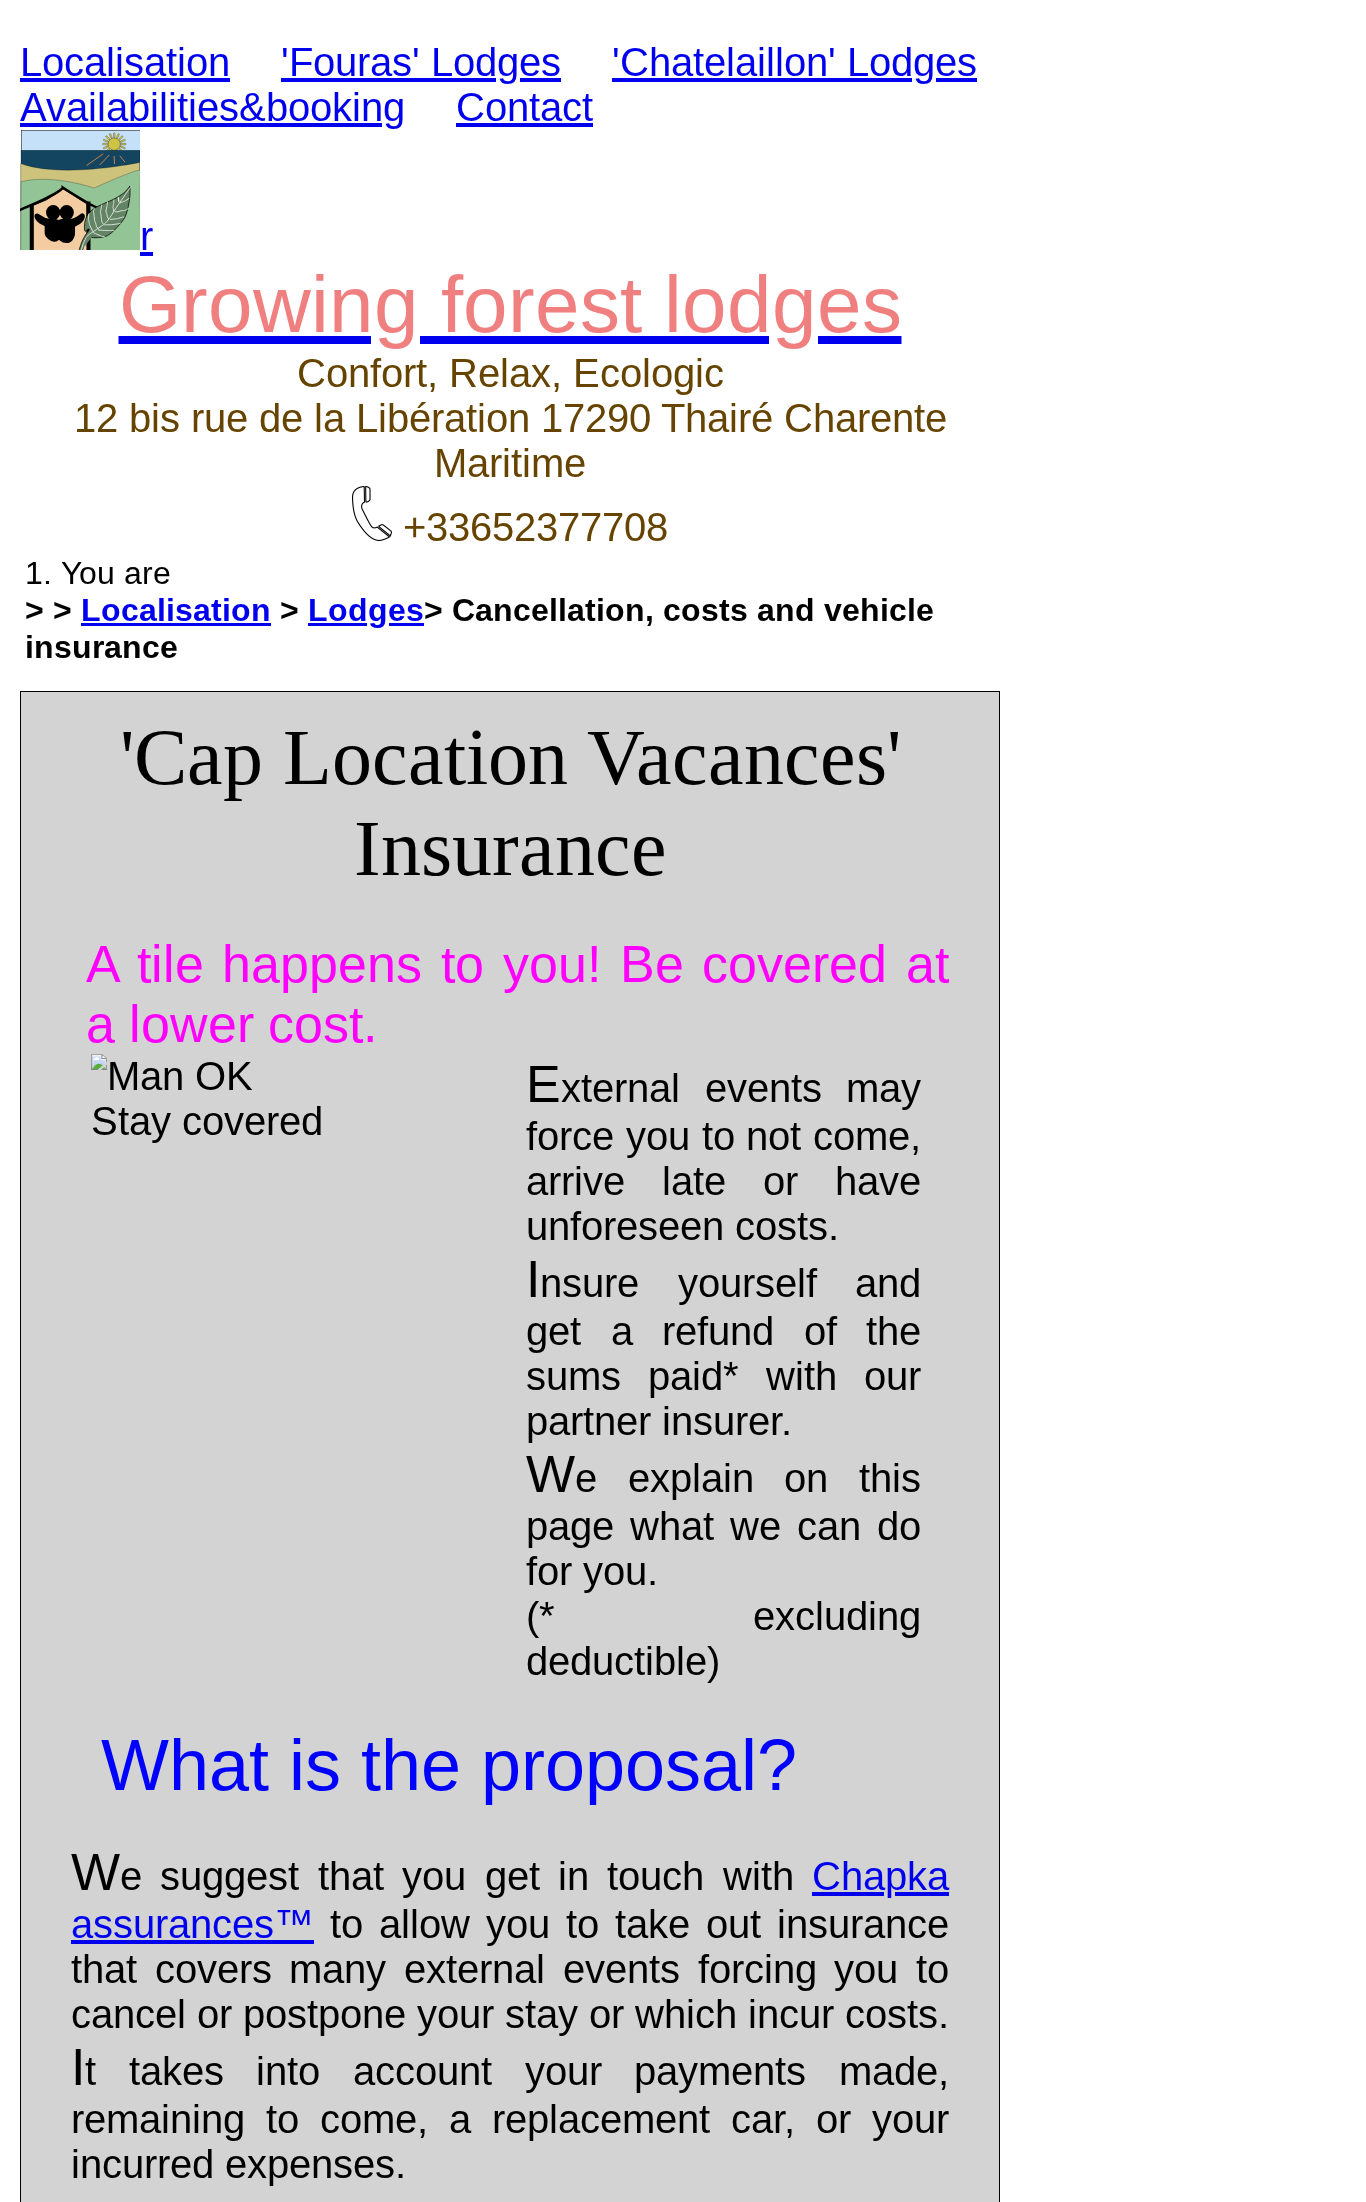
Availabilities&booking (212, 107)
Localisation (125, 62)
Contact (524, 107)
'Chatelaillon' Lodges (794, 62)
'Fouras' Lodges (421, 62)
